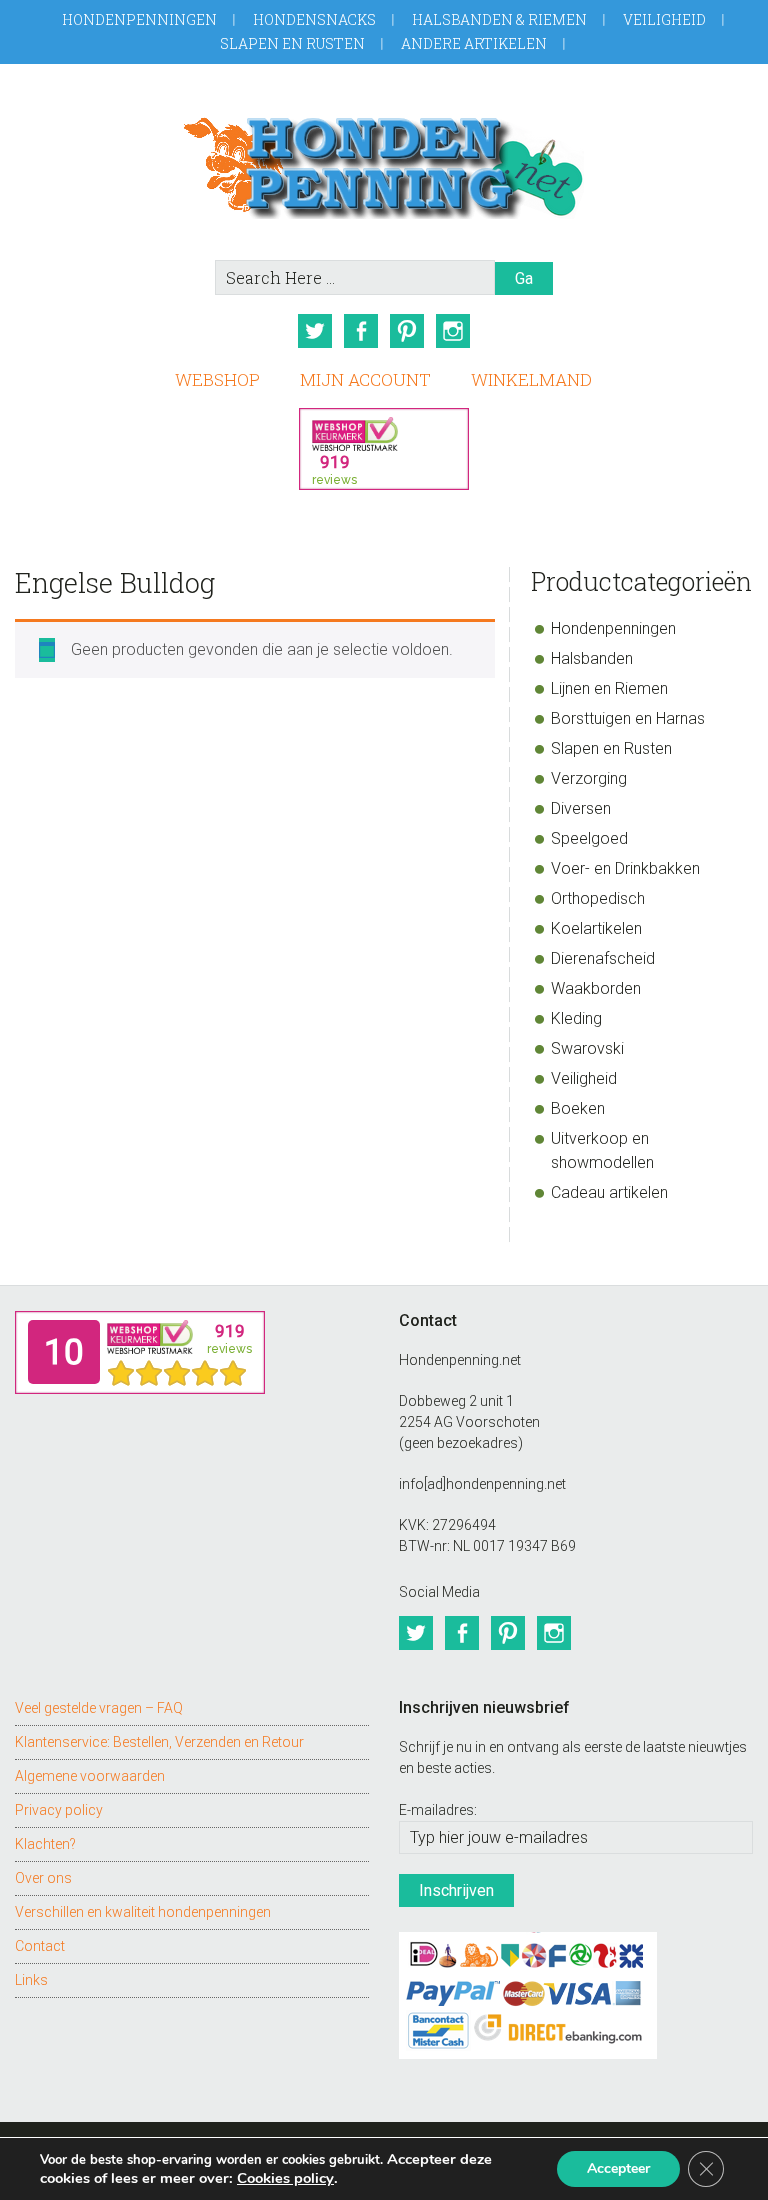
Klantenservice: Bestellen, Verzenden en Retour (159, 1742)
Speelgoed (589, 838)
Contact (40, 1946)
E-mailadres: (438, 1810)
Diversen (581, 808)
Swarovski (587, 1048)
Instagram (453, 331)
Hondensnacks (314, 19)
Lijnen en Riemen (609, 688)
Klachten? (45, 1844)
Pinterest (407, 331)
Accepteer (618, 2168)
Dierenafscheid (603, 958)
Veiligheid (664, 19)
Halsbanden (592, 658)
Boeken (578, 1108)
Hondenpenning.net (383, 161)
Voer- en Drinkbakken (625, 868)
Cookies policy (285, 2178)
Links (31, 1980)
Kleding (576, 1018)
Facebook (361, 331)
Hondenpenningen (139, 19)
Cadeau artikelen (609, 1192)
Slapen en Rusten (292, 43)
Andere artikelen (474, 43)
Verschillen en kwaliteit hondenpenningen (143, 1912)
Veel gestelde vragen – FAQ (99, 1708)
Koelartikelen (596, 928)
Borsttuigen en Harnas (628, 718)
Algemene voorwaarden (90, 1776)
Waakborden (596, 988)
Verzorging (589, 778)
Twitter (315, 331)
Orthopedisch (598, 898)
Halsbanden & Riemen (499, 19)
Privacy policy (59, 1810)
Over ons (43, 1878)
